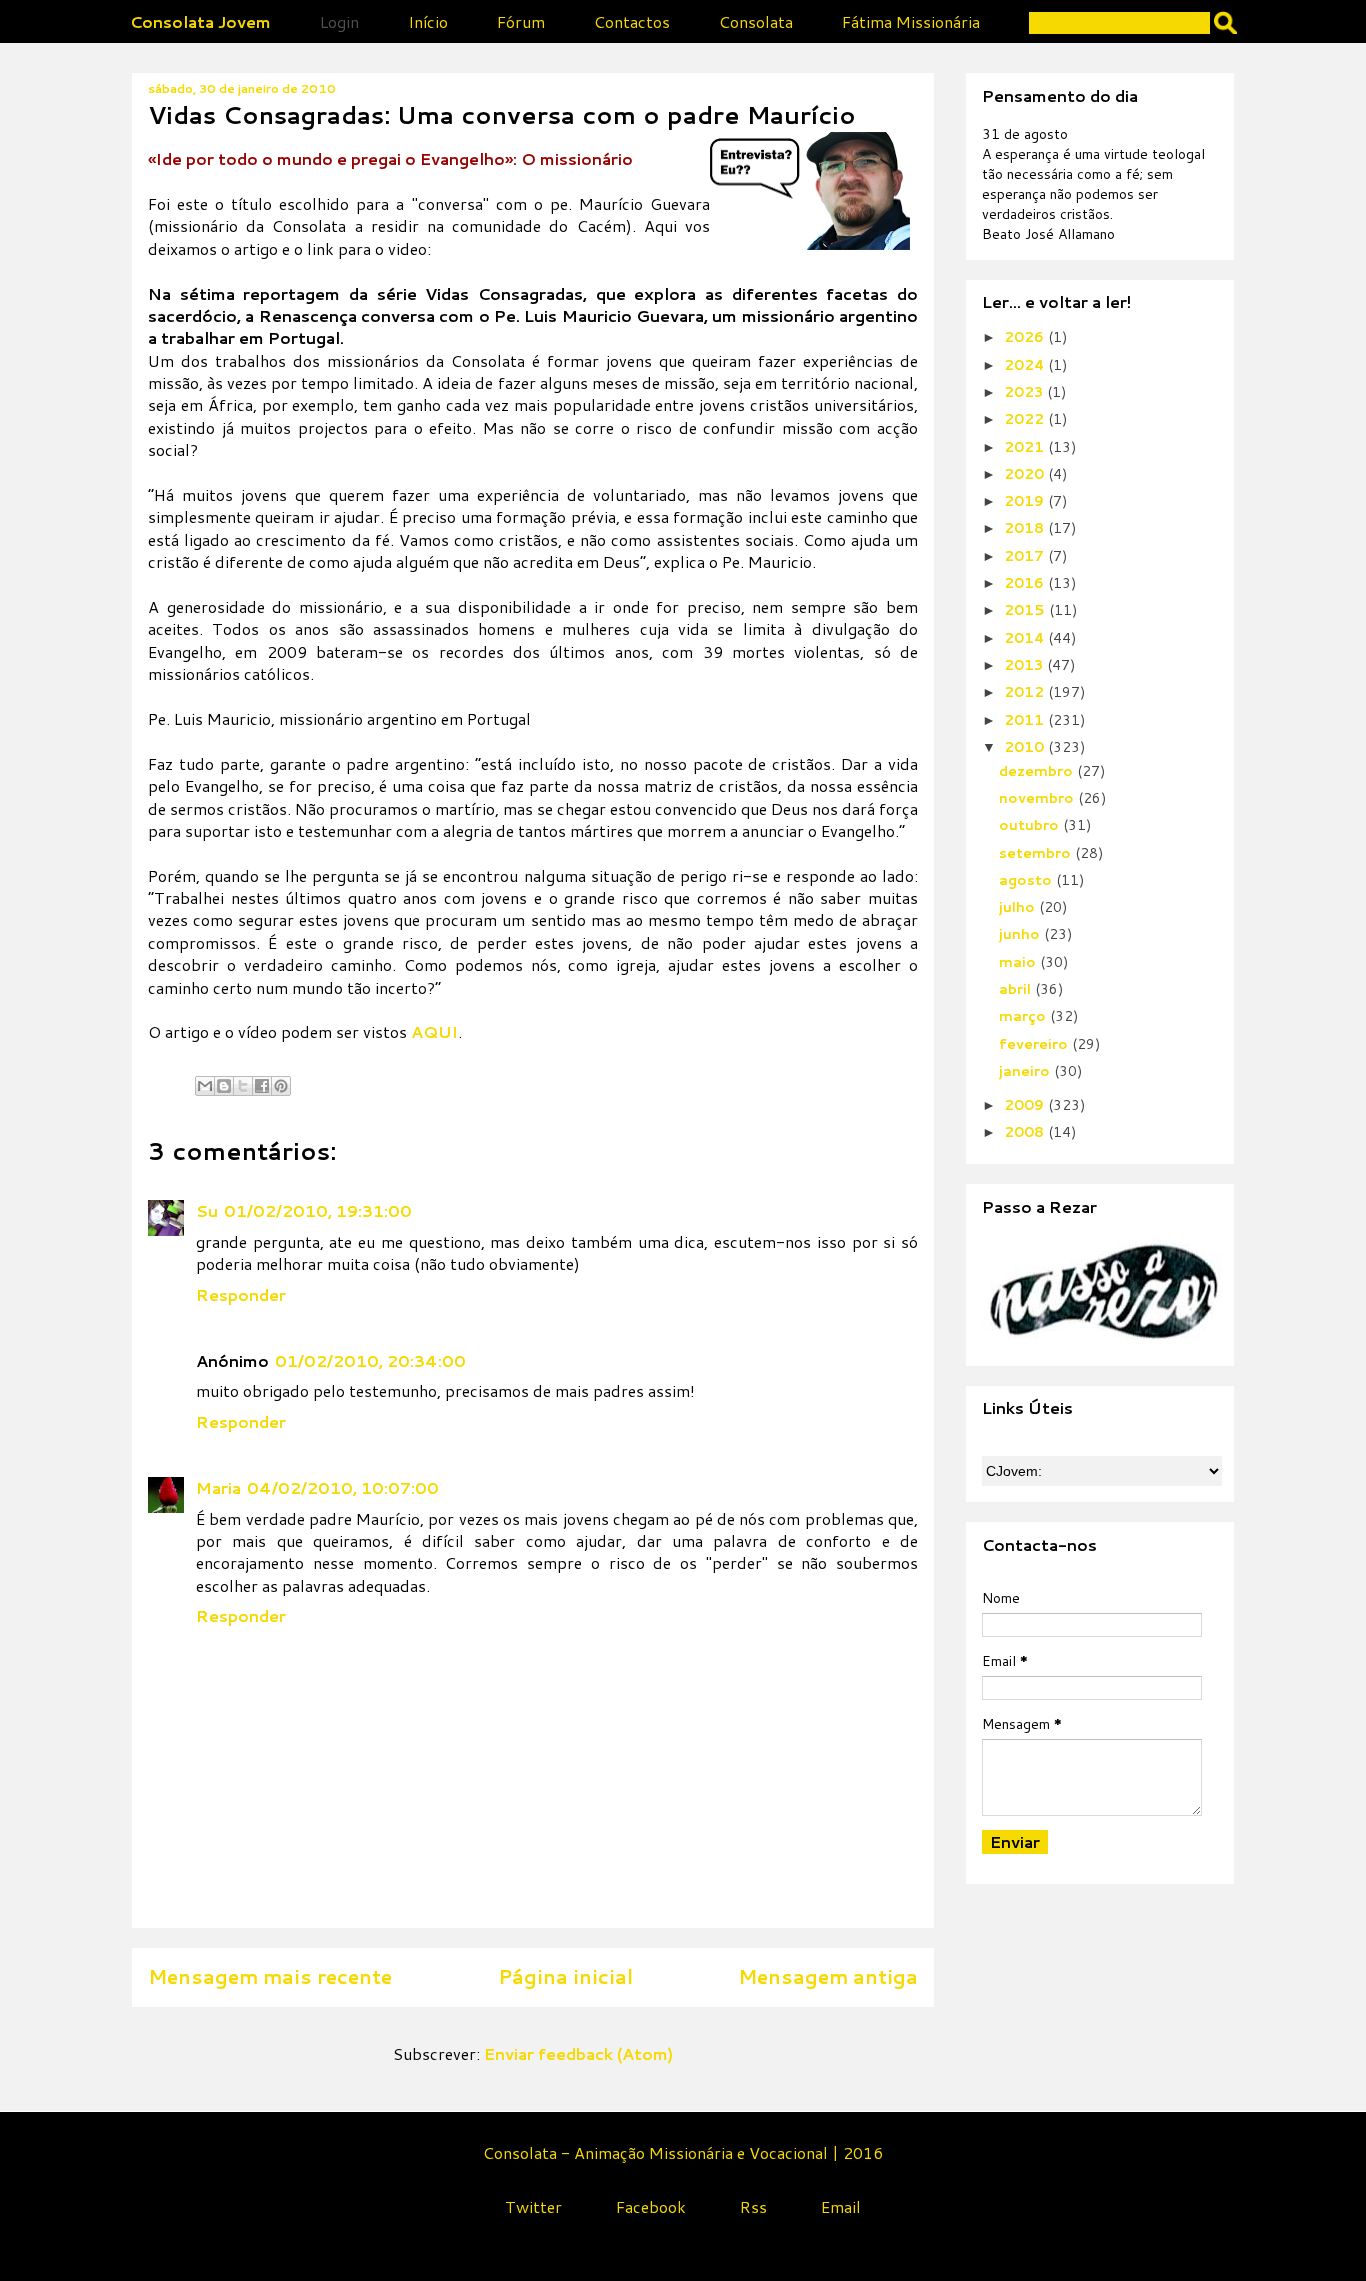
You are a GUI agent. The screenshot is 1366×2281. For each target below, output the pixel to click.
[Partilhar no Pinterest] (281, 1086)
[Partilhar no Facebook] (262, 1086)
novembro (1038, 798)
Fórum (521, 21)
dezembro (1038, 771)
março (1024, 1016)
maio (1019, 962)
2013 (1025, 665)
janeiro (1026, 1071)
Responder (241, 1294)
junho (1021, 934)
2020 (1026, 474)
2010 (1026, 747)
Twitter (533, 2206)
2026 (1026, 337)
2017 (1026, 556)
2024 (1026, 365)
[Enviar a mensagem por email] (205, 1086)
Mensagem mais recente (270, 1976)
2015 (1026, 610)
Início (428, 21)
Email (841, 2206)
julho (1019, 907)
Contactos (632, 21)
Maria (218, 1487)
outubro (1031, 825)
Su (207, 1210)
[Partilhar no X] (243, 1086)
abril (1017, 989)
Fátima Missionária (911, 21)
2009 (1026, 1105)
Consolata (756, 21)
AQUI (434, 1031)
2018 (1026, 528)
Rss (753, 2206)
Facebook (651, 2206)
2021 (1026, 447)
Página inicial (565, 1976)
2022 (1026, 419)
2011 (1026, 720)
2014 (1026, 638)
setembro (1037, 853)
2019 (1026, 501)
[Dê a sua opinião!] (224, 1086)
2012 (1026, 692)
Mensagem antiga (828, 1976)
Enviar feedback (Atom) (578, 2053)
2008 (1026, 1132)
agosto (1027, 880)
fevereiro (1035, 1044)
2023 (1025, 392)
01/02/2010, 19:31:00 (318, 1210)
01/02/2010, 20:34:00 (370, 1360)
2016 (1026, 583)
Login (339, 21)
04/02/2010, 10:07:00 (343, 1487)
